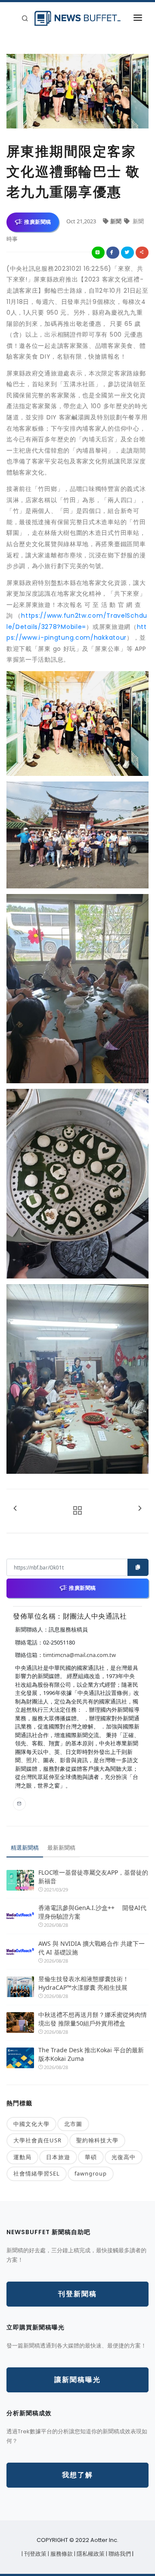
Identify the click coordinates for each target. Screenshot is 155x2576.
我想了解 (77, 2475)
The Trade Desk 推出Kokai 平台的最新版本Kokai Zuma (91, 2054)
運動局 (22, 2157)
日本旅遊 (58, 2157)
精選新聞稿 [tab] (25, 1848)
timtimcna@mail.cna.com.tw (79, 1655)
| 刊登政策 (35, 2554)
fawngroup (91, 2173)
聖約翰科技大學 (97, 2140)
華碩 (91, 2157)
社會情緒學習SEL (37, 2173)
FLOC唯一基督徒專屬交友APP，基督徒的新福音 (93, 1877)
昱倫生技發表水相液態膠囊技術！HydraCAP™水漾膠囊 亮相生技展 (84, 1983)
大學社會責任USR (37, 2140)
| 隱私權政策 (90, 2554)
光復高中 (124, 2157)
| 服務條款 (61, 2554)
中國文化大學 (31, 2124)
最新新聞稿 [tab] (61, 1848)
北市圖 (73, 2124)
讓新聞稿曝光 (77, 2380)
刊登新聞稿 (77, 2294)
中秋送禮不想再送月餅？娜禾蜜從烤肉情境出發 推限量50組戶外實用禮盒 (93, 2019)
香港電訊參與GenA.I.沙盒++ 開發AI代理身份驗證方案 (92, 1912)
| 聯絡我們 (119, 2554)
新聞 (116, 221)
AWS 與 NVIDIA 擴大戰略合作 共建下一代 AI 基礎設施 (91, 1948)
